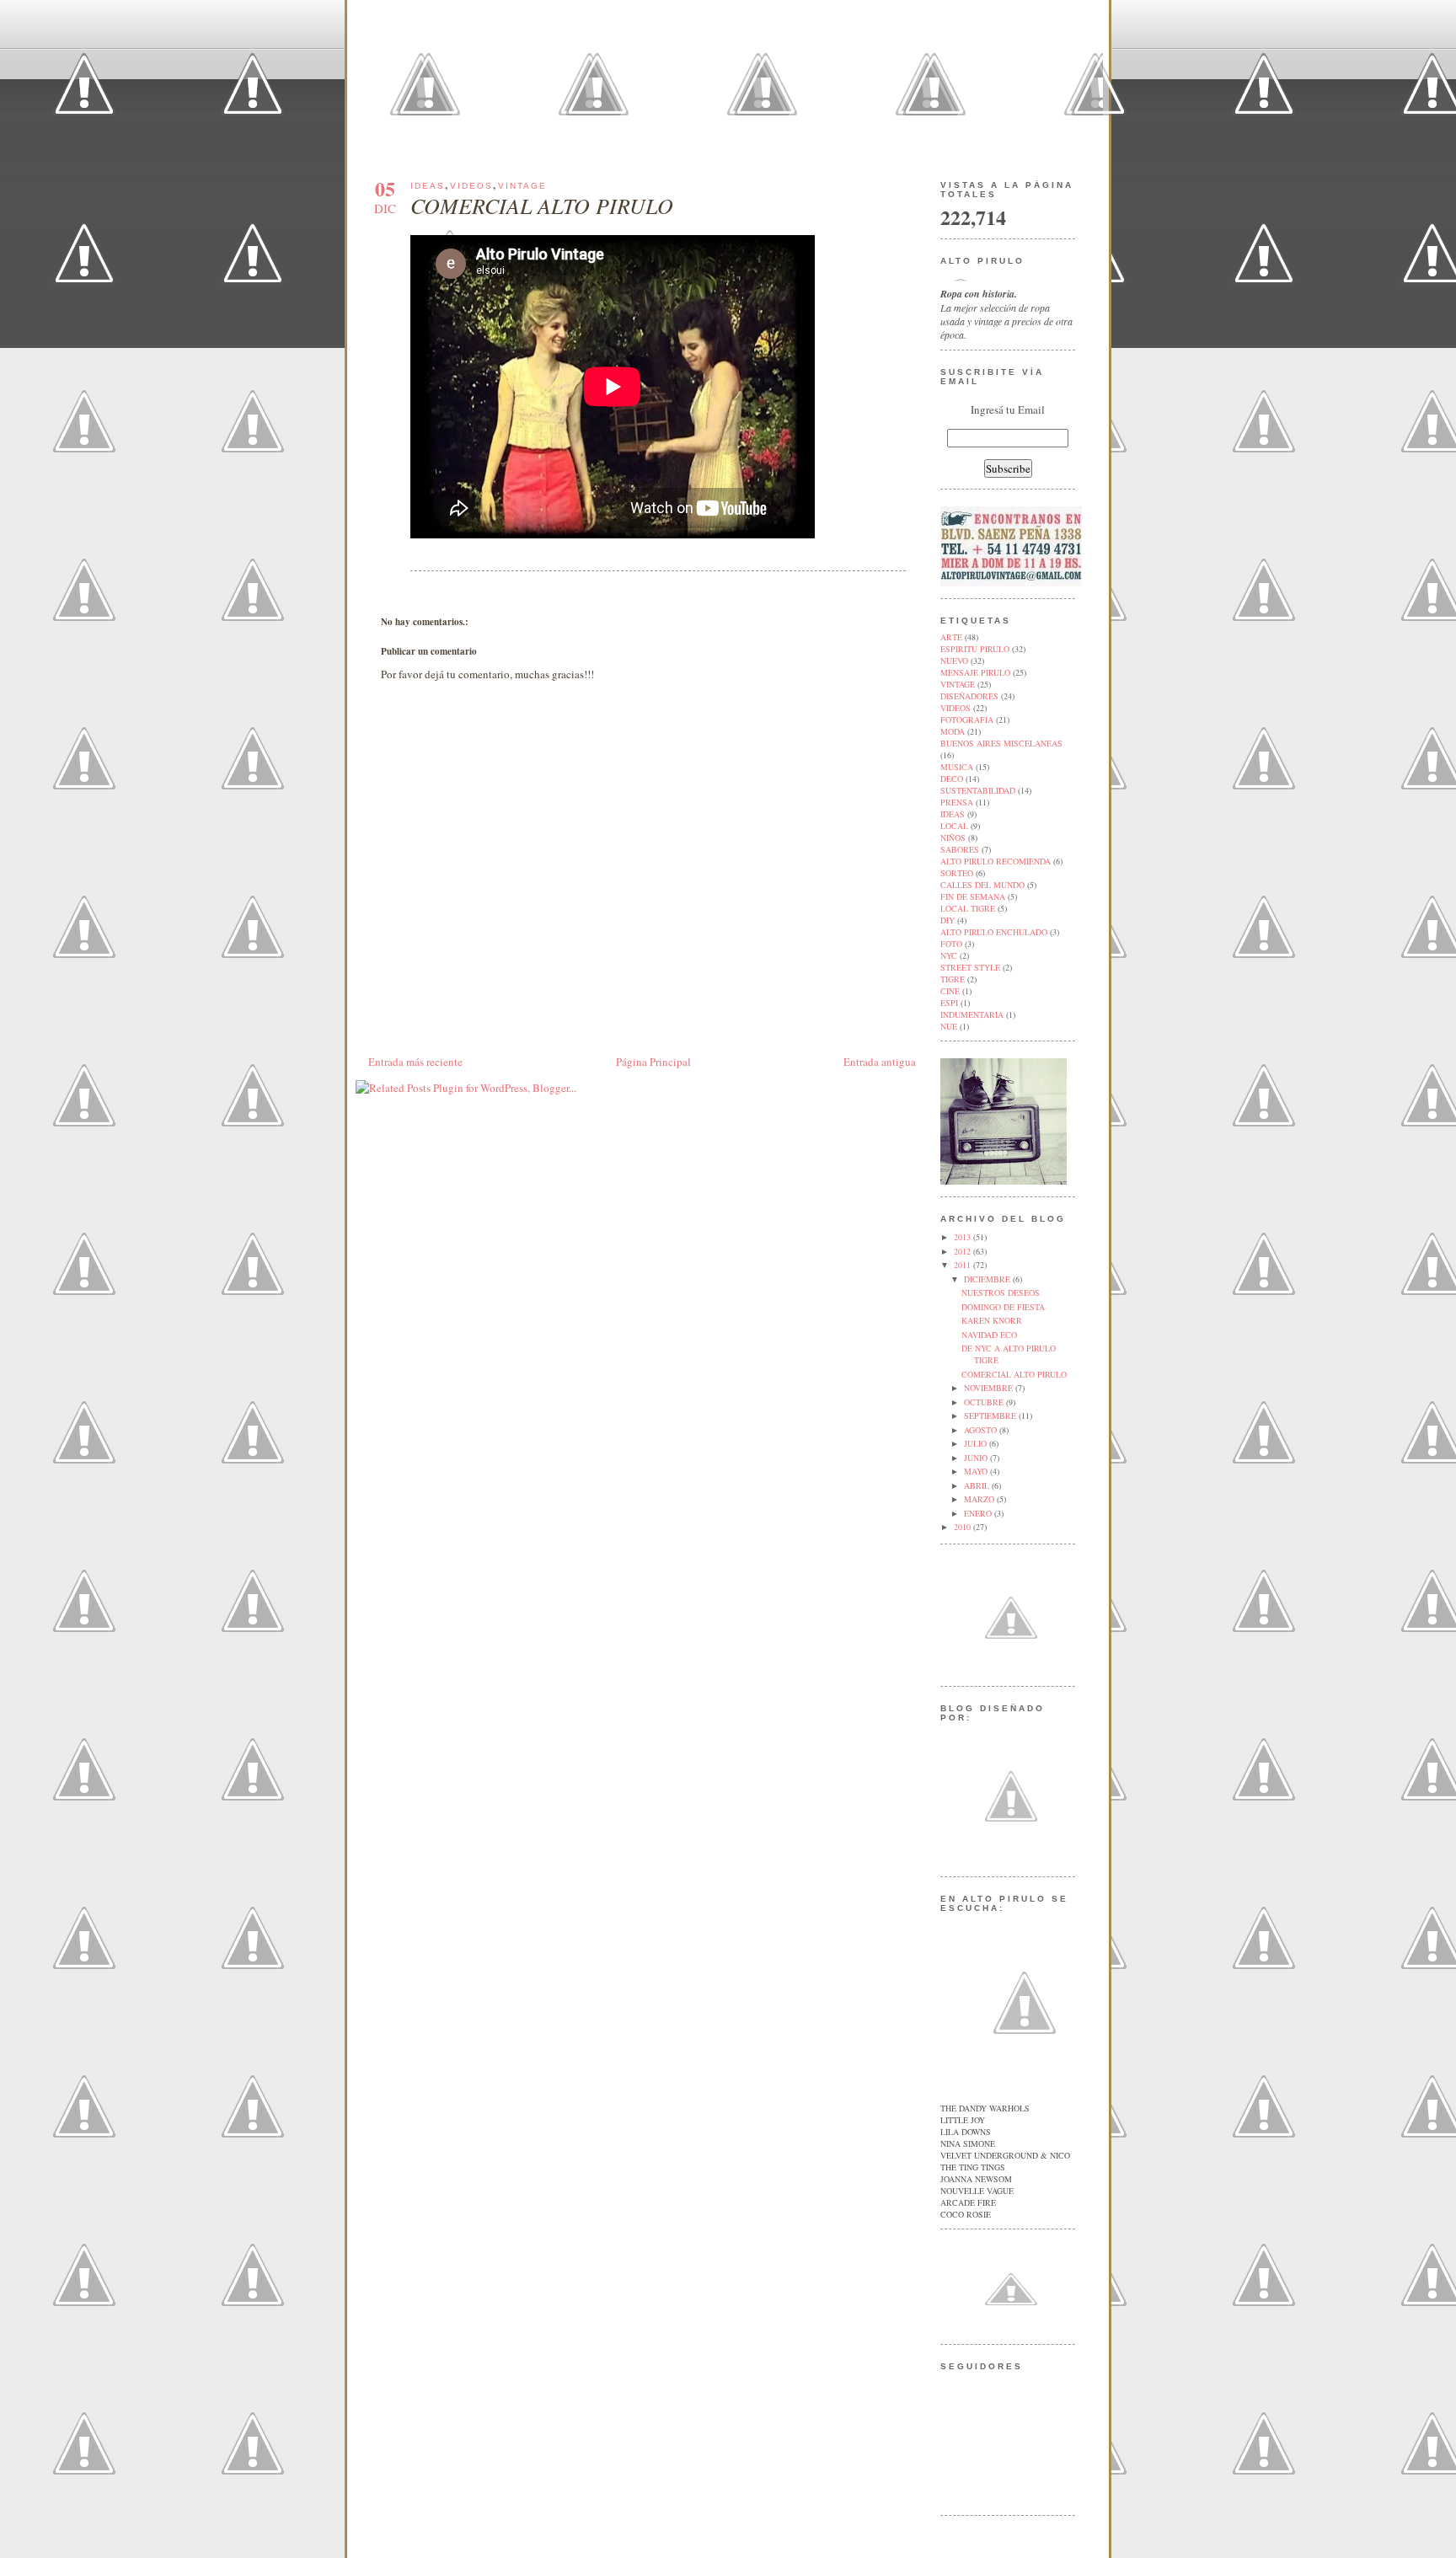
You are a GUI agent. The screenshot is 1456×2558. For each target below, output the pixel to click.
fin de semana (973, 896)
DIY (947, 920)
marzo (980, 1499)
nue (949, 1026)
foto (951, 944)
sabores (960, 849)
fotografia (967, 720)
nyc (949, 955)
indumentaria (972, 1014)
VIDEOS (471, 186)
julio (977, 1443)
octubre (985, 1402)
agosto (982, 1430)
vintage (522, 186)
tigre (953, 979)
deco (952, 779)
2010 (964, 1527)
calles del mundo (982, 885)
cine (950, 991)
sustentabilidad (978, 790)
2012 (964, 1251)
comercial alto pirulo (542, 205)
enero (979, 1513)
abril (978, 1485)
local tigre (968, 908)
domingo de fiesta (1003, 1307)
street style (970, 967)
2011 (964, 1265)
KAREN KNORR (992, 1320)
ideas (428, 186)
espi (949, 1003)
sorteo (957, 873)
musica (957, 767)
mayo (977, 1471)
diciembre (988, 1279)
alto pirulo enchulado (994, 932)
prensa (957, 802)
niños (953, 838)
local (954, 826)
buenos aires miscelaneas (1001, 743)
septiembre (991, 1415)
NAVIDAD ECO (989, 1335)
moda (953, 731)
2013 (964, 1237)
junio (977, 1458)
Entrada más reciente (415, 1062)
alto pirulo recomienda (996, 861)
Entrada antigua (880, 1062)
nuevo (954, 661)
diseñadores (969, 696)
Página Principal (653, 1062)
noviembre (990, 1388)
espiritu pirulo (975, 649)
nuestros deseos (1001, 1292)
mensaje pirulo (975, 672)
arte (951, 637)
